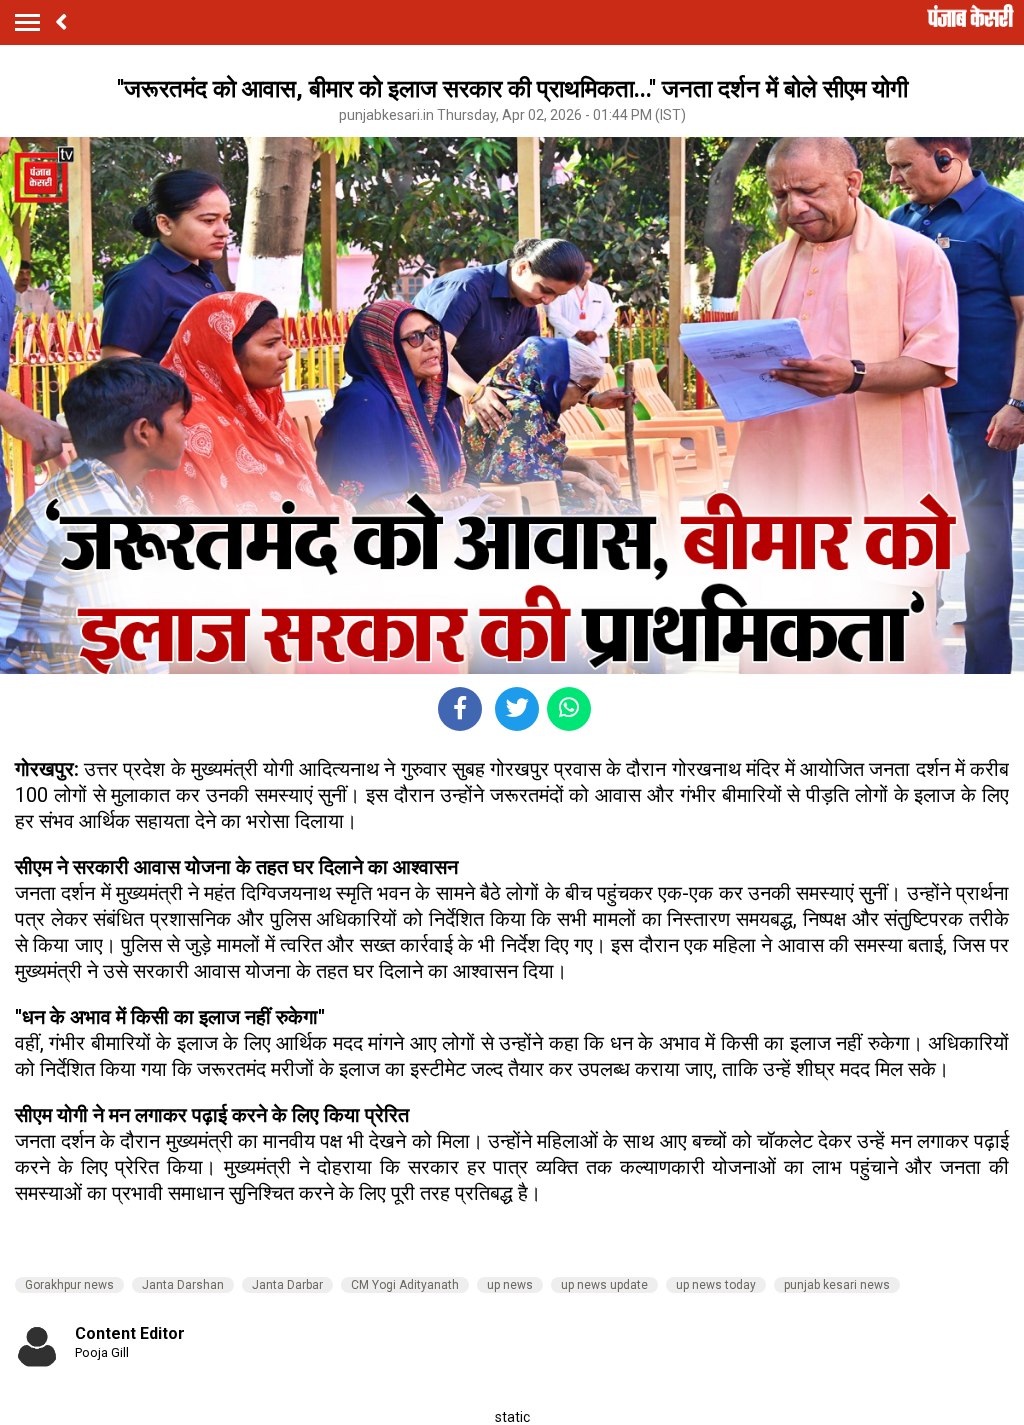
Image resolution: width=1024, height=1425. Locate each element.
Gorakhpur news (69, 1285)
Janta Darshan (183, 1285)
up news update (604, 1285)
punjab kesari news (837, 1285)
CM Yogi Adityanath (405, 1285)
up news (510, 1285)
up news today (716, 1285)
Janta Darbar (287, 1285)
